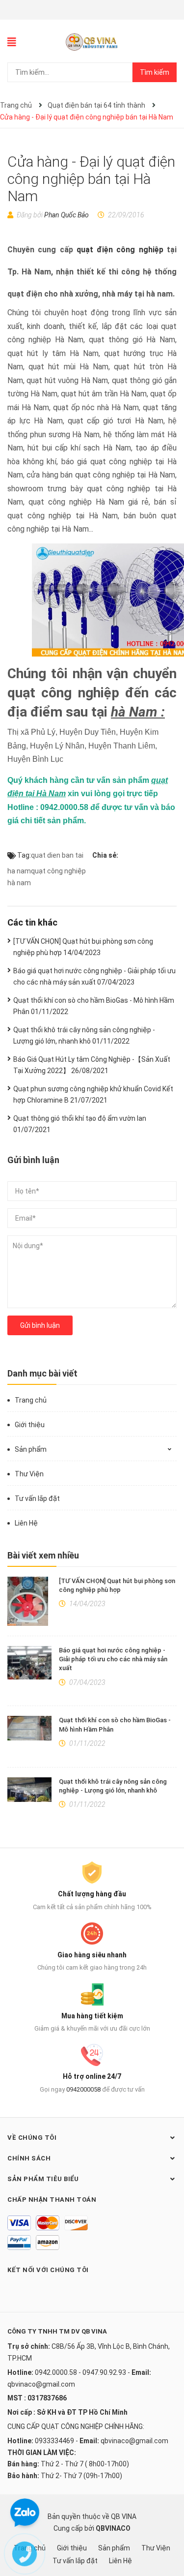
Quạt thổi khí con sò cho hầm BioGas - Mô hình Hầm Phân (94, 1006)
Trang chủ (31, 1400)
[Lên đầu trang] (167, 2529)
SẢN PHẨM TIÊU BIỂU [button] (43, 2179)
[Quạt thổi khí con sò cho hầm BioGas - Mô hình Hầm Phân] (29, 1728)
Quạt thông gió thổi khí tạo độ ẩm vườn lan (80, 1124)
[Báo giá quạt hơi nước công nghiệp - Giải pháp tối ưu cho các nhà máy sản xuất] (29, 1663)
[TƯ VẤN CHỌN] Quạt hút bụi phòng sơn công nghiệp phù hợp (83, 947)
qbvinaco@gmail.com (41, 2384)
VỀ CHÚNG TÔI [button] (32, 2138)
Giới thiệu (30, 1425)
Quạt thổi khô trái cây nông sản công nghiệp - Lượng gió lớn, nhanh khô (84, 1035)
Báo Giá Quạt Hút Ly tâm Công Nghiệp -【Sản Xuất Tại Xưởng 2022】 (92, 1065)
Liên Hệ (26, 1523)
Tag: (23, 855)
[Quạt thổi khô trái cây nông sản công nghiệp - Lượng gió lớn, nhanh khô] (29, 1790)
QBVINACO (113, 2528)
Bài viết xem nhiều (43, 1555)
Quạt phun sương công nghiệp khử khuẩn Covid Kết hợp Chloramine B (93, 1094)
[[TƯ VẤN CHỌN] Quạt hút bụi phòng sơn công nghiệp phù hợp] (29, 1601)
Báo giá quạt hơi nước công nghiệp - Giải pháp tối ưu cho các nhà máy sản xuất (113, 1659)
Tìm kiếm (155, 72)
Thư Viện (29, 1474)
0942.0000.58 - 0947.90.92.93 (80, 2372)
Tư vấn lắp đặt (37, 1498)
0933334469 (54, 2441)
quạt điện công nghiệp (120, 250)
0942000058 (83, 2089)
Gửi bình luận (40, 1325)
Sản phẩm (31, 1449)
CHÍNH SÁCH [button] (29, 2158)
